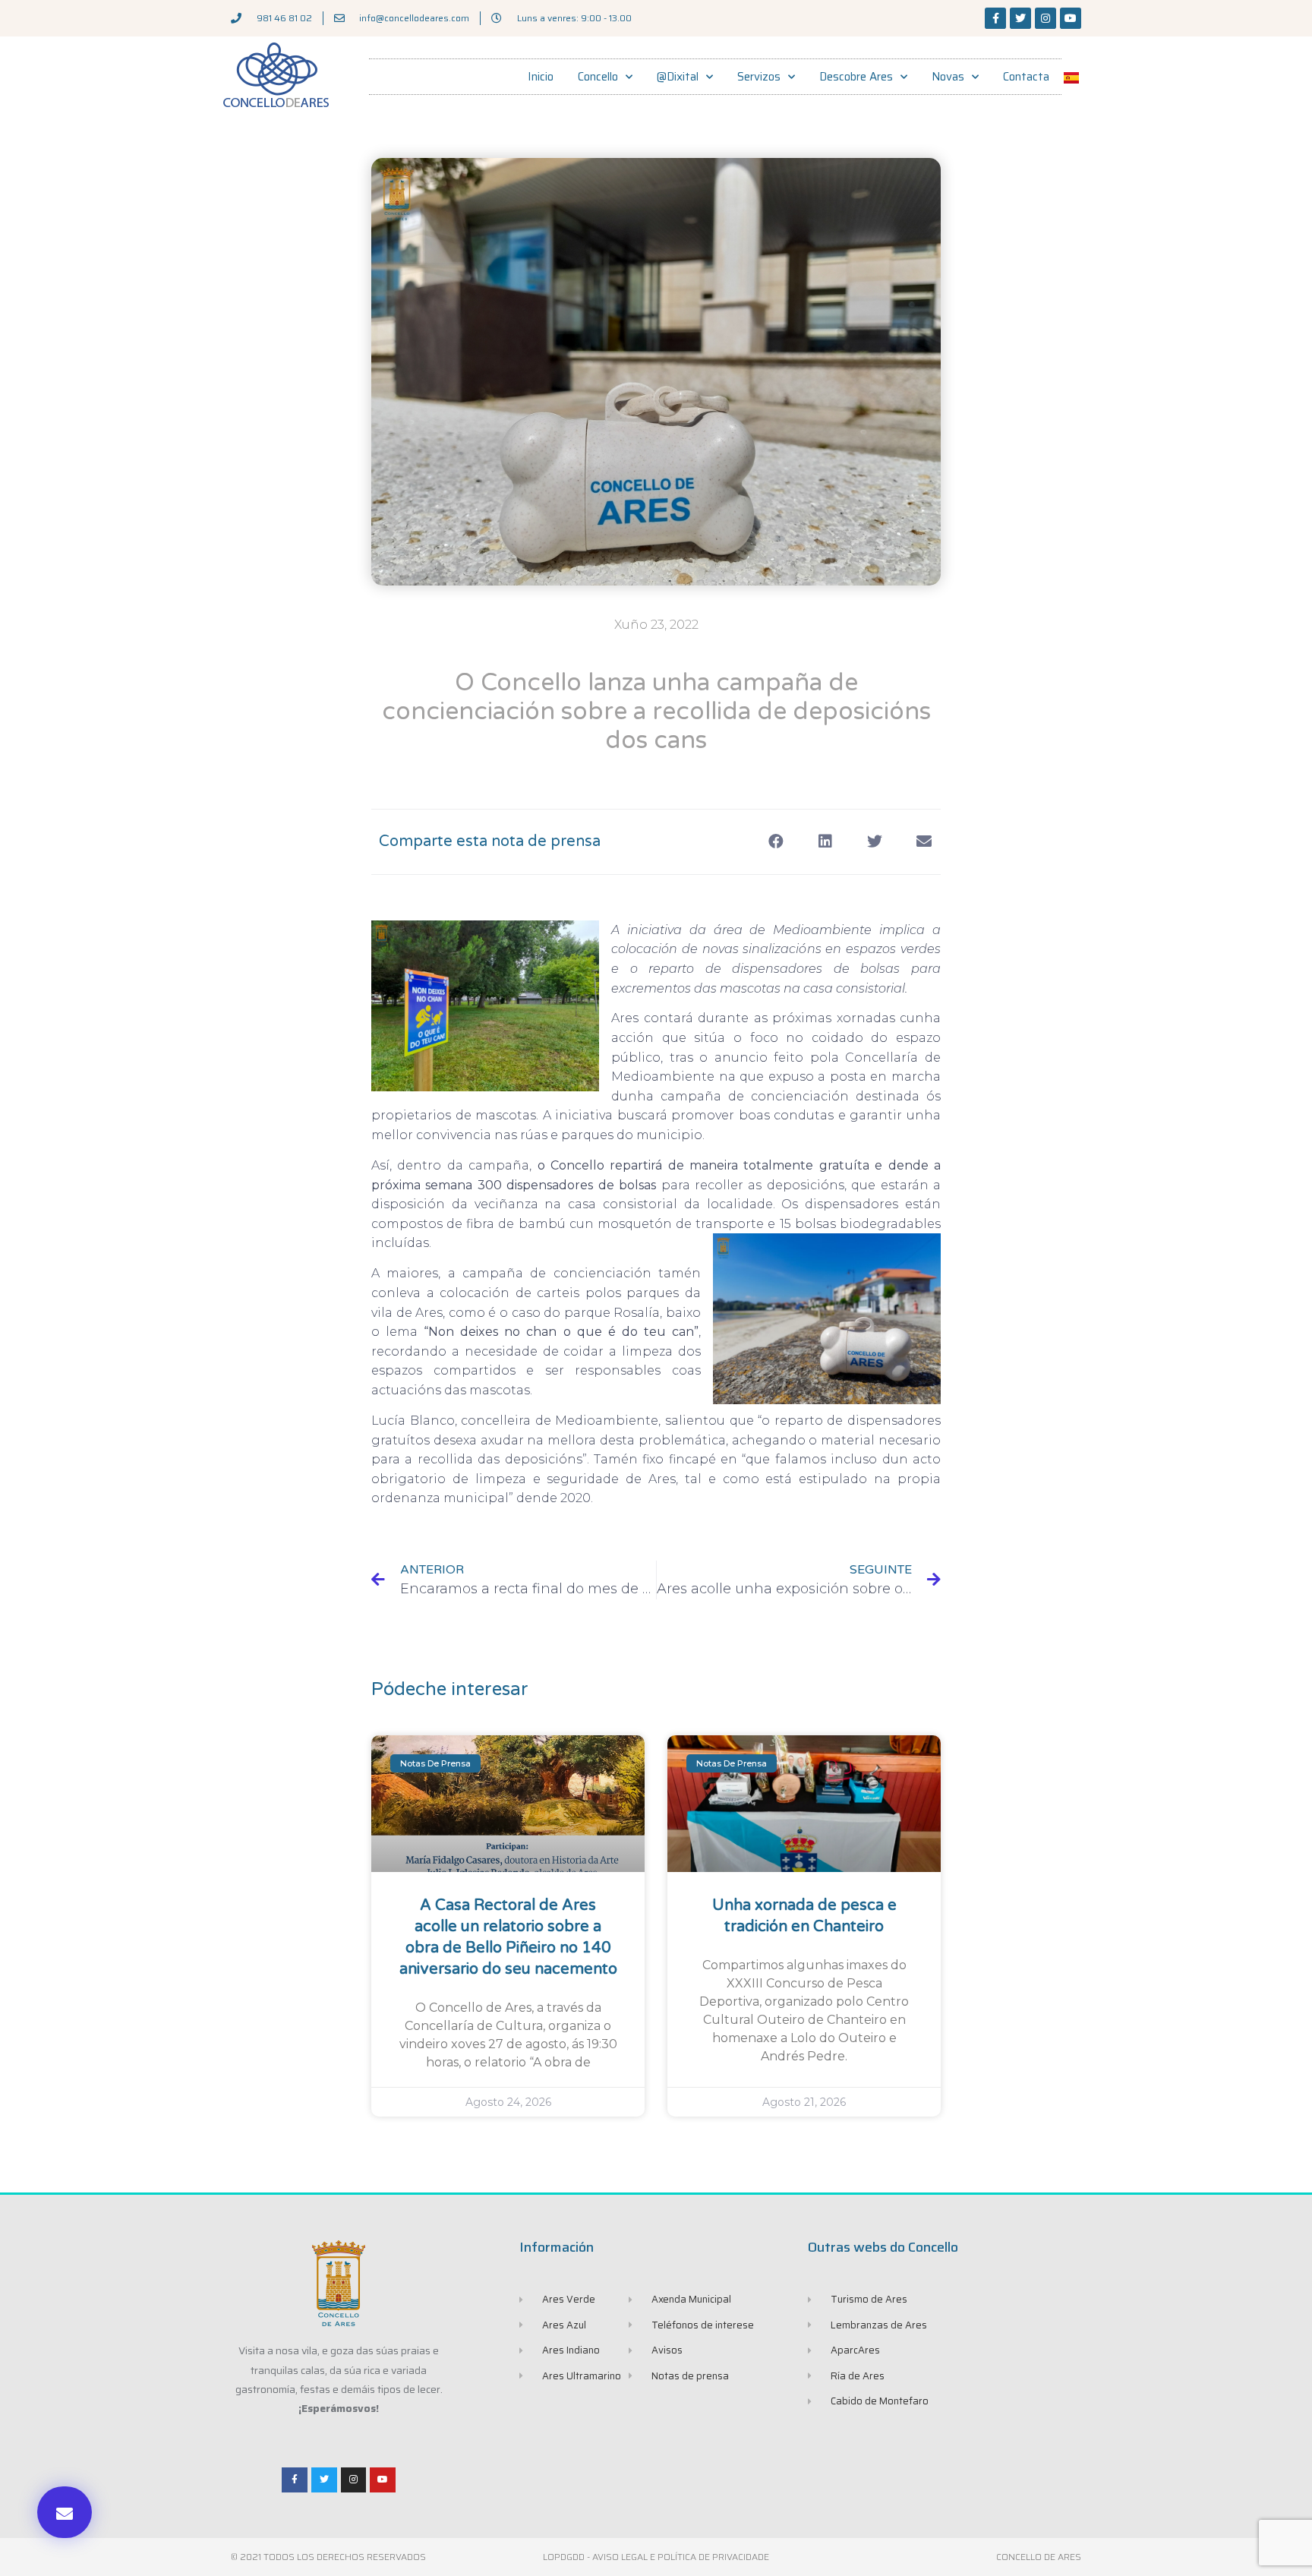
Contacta (1026, 77)
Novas (948, 77)
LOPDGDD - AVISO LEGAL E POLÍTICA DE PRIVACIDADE (656, 2557)
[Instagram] (1045, 18)
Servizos (759, 77)
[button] (65, 2512)
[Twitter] (1020, 18)
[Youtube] (1071, 18)
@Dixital (678, 77)
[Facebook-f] (995, 18)
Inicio (541, 77)
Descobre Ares (856, 77)
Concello (598, 77)
